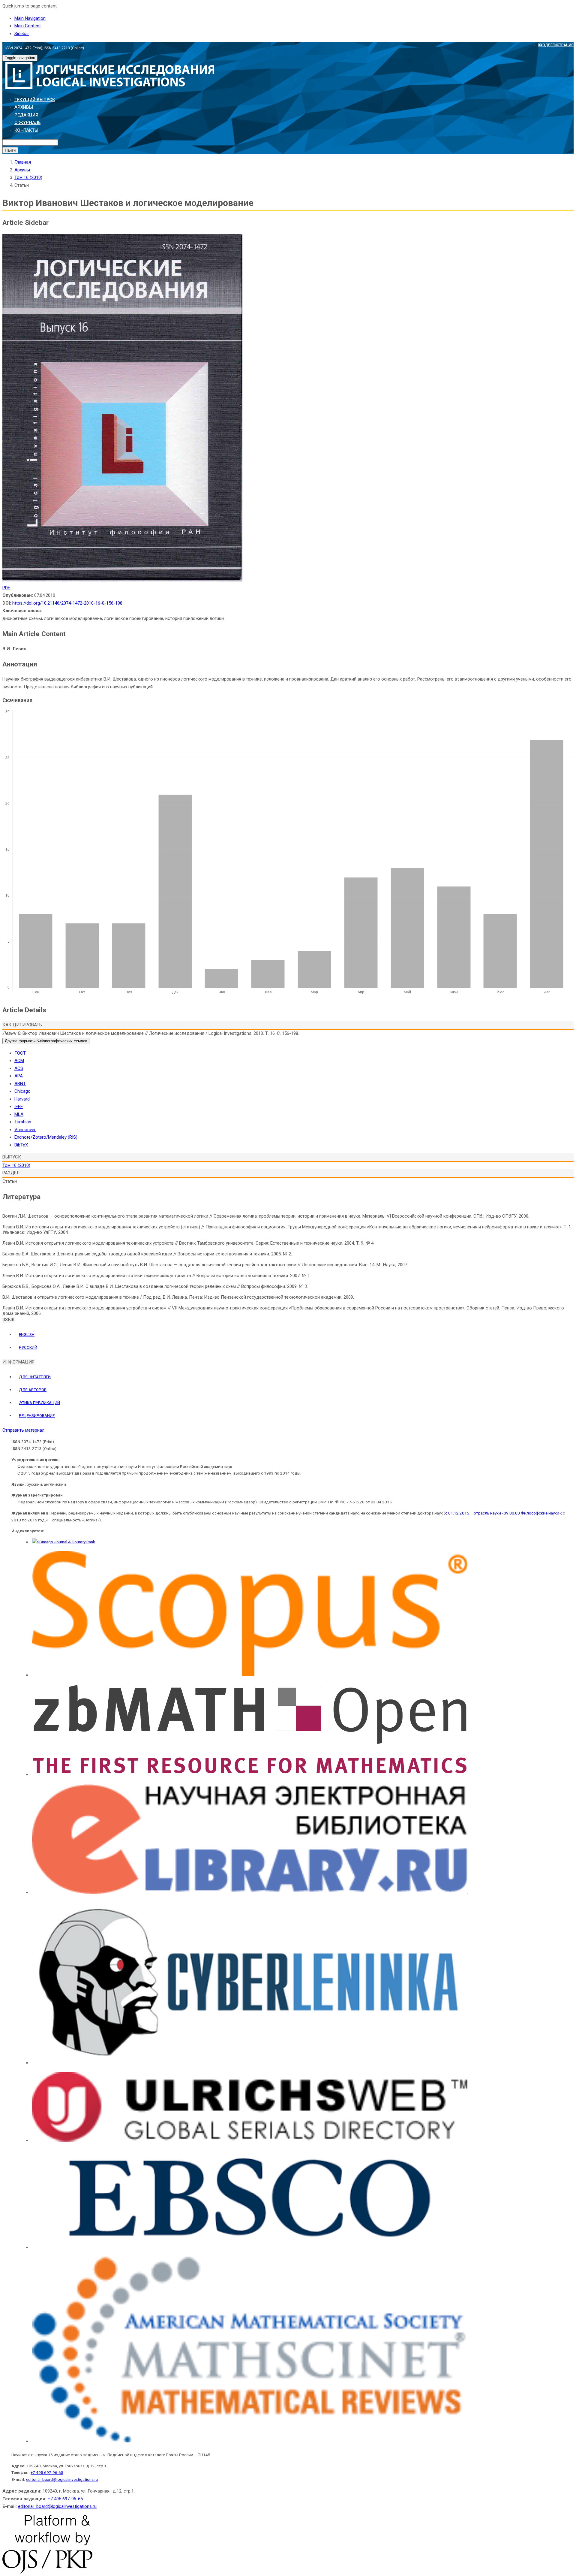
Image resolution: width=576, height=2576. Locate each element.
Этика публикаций (39, 1403)
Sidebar (22, 34)
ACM (19, 1061)
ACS (19, 1068)
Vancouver (25, 1130)
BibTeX (21, 1145)
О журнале (27, 122)
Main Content (28, 26)
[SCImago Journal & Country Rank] (64, 1542)
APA (19, 1076)
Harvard (22, 1099)
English (27, 1334)
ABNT (20, 1084)
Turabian (23, 1122)
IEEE (19, 1107)
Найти (10, 150)
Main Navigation (30, 18)
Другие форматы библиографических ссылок (46, 1041)
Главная (23, 162)
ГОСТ (20, 1053)
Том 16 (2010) (28, 177)
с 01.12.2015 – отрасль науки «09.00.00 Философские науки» (503, 1513)
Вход (543, 45)
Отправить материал (23, 1430)
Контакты (26, 130)
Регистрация (561, 45)
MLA (19, 1114)
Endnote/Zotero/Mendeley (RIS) (46, 1137)
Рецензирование (37, 1415)
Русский (28, 1347)
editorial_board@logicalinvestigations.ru (62, 2479)
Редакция (26, 115)
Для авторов (33, 1390)
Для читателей (35, 1377)
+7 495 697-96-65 (47, 2472)
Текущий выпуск (35, 100)
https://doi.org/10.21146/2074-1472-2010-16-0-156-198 (67, 603)
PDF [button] (6, 588)
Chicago (22, 1091)
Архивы (24, 107)
